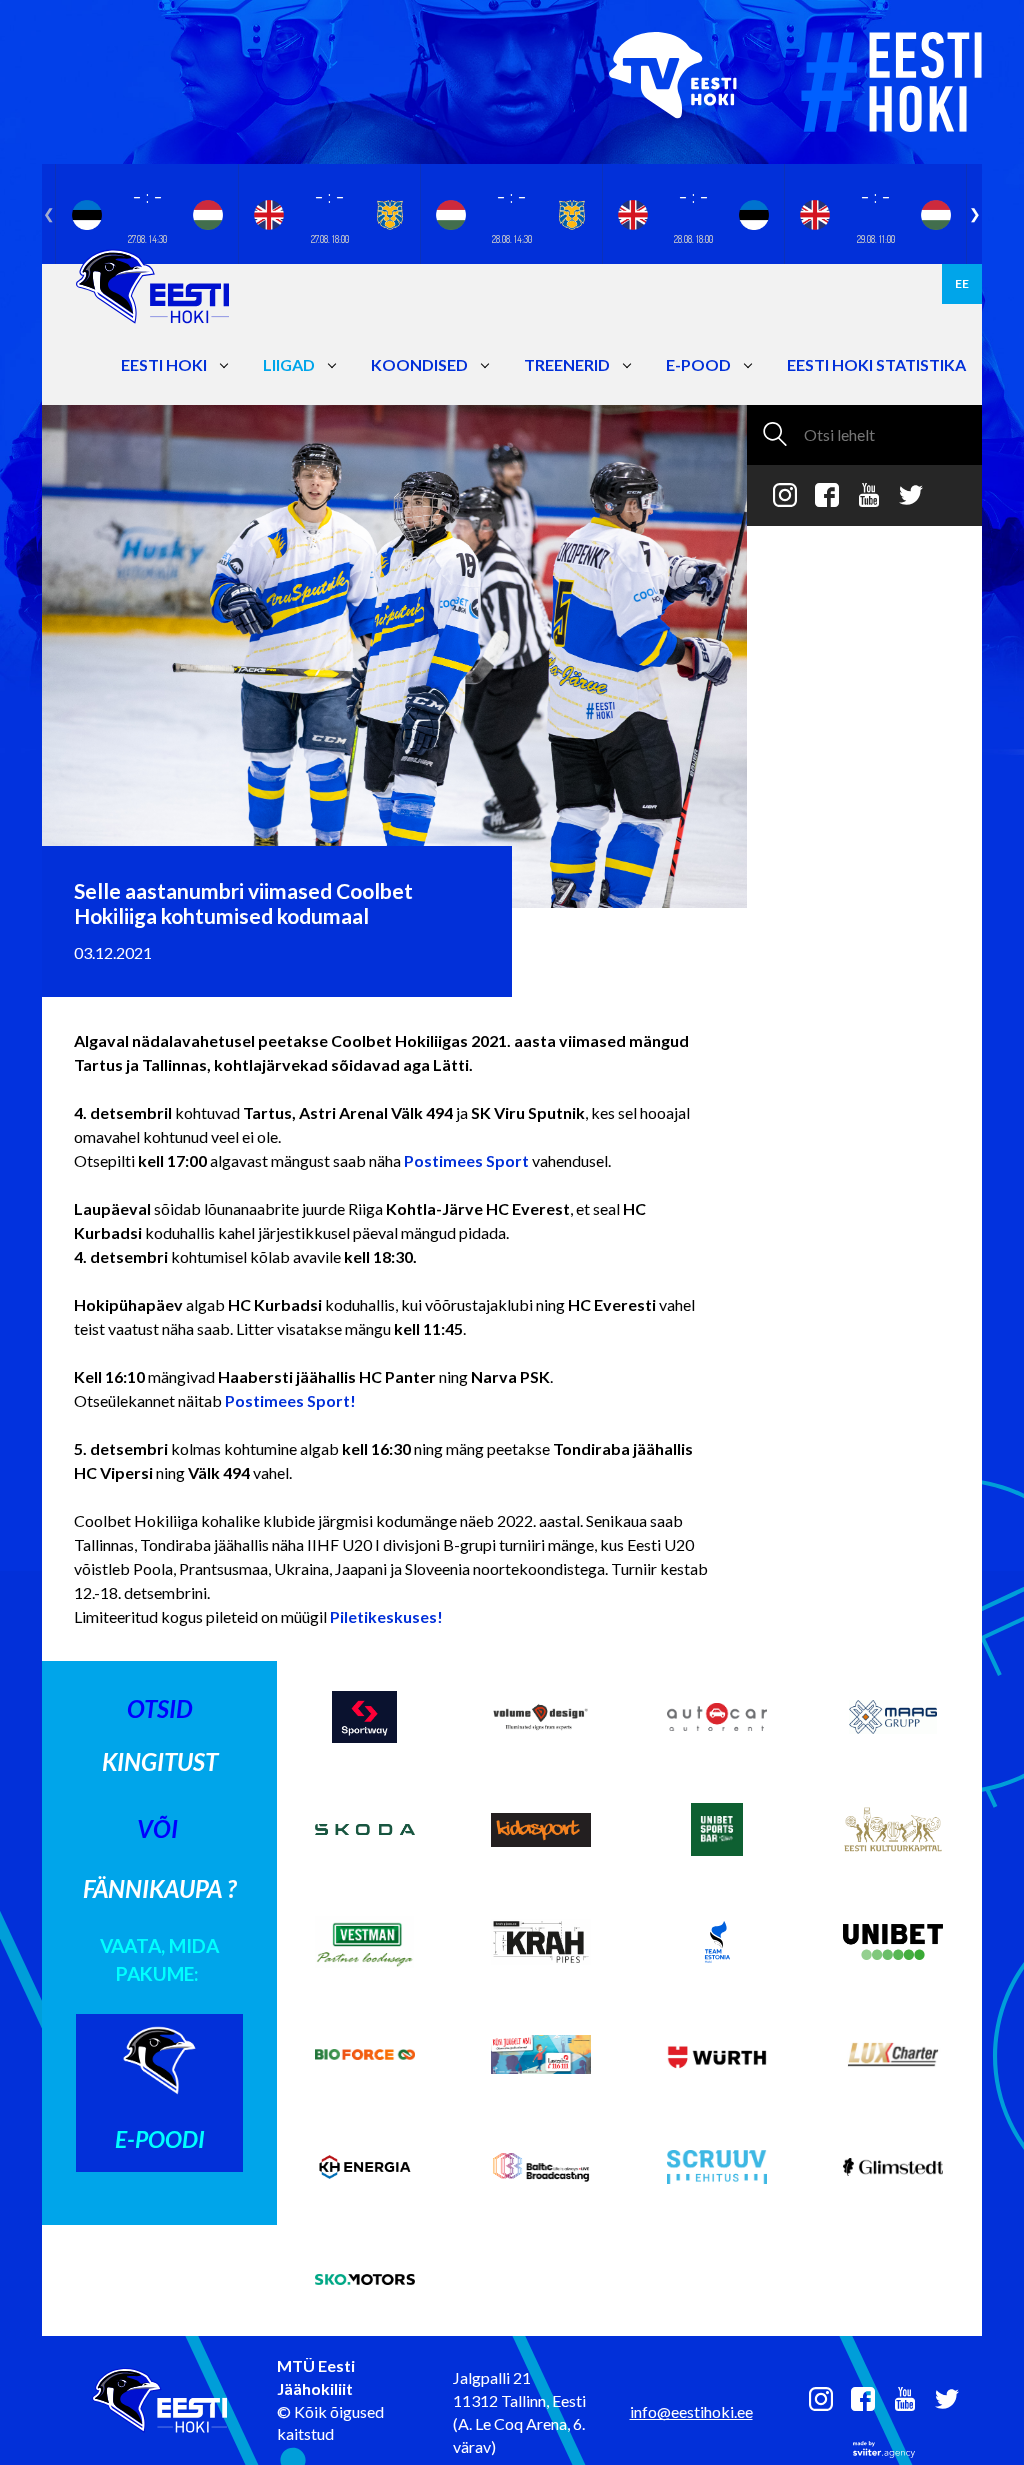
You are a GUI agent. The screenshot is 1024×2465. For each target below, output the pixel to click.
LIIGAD (289, 364)
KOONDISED (419, 364)
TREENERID (567, 364)
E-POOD (698, 364)
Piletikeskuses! (386, 1616)
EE (962, 283)
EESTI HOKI (164, 364)
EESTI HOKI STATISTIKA (876, 364)
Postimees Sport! (290, 1400)
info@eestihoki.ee (691, 2411)
